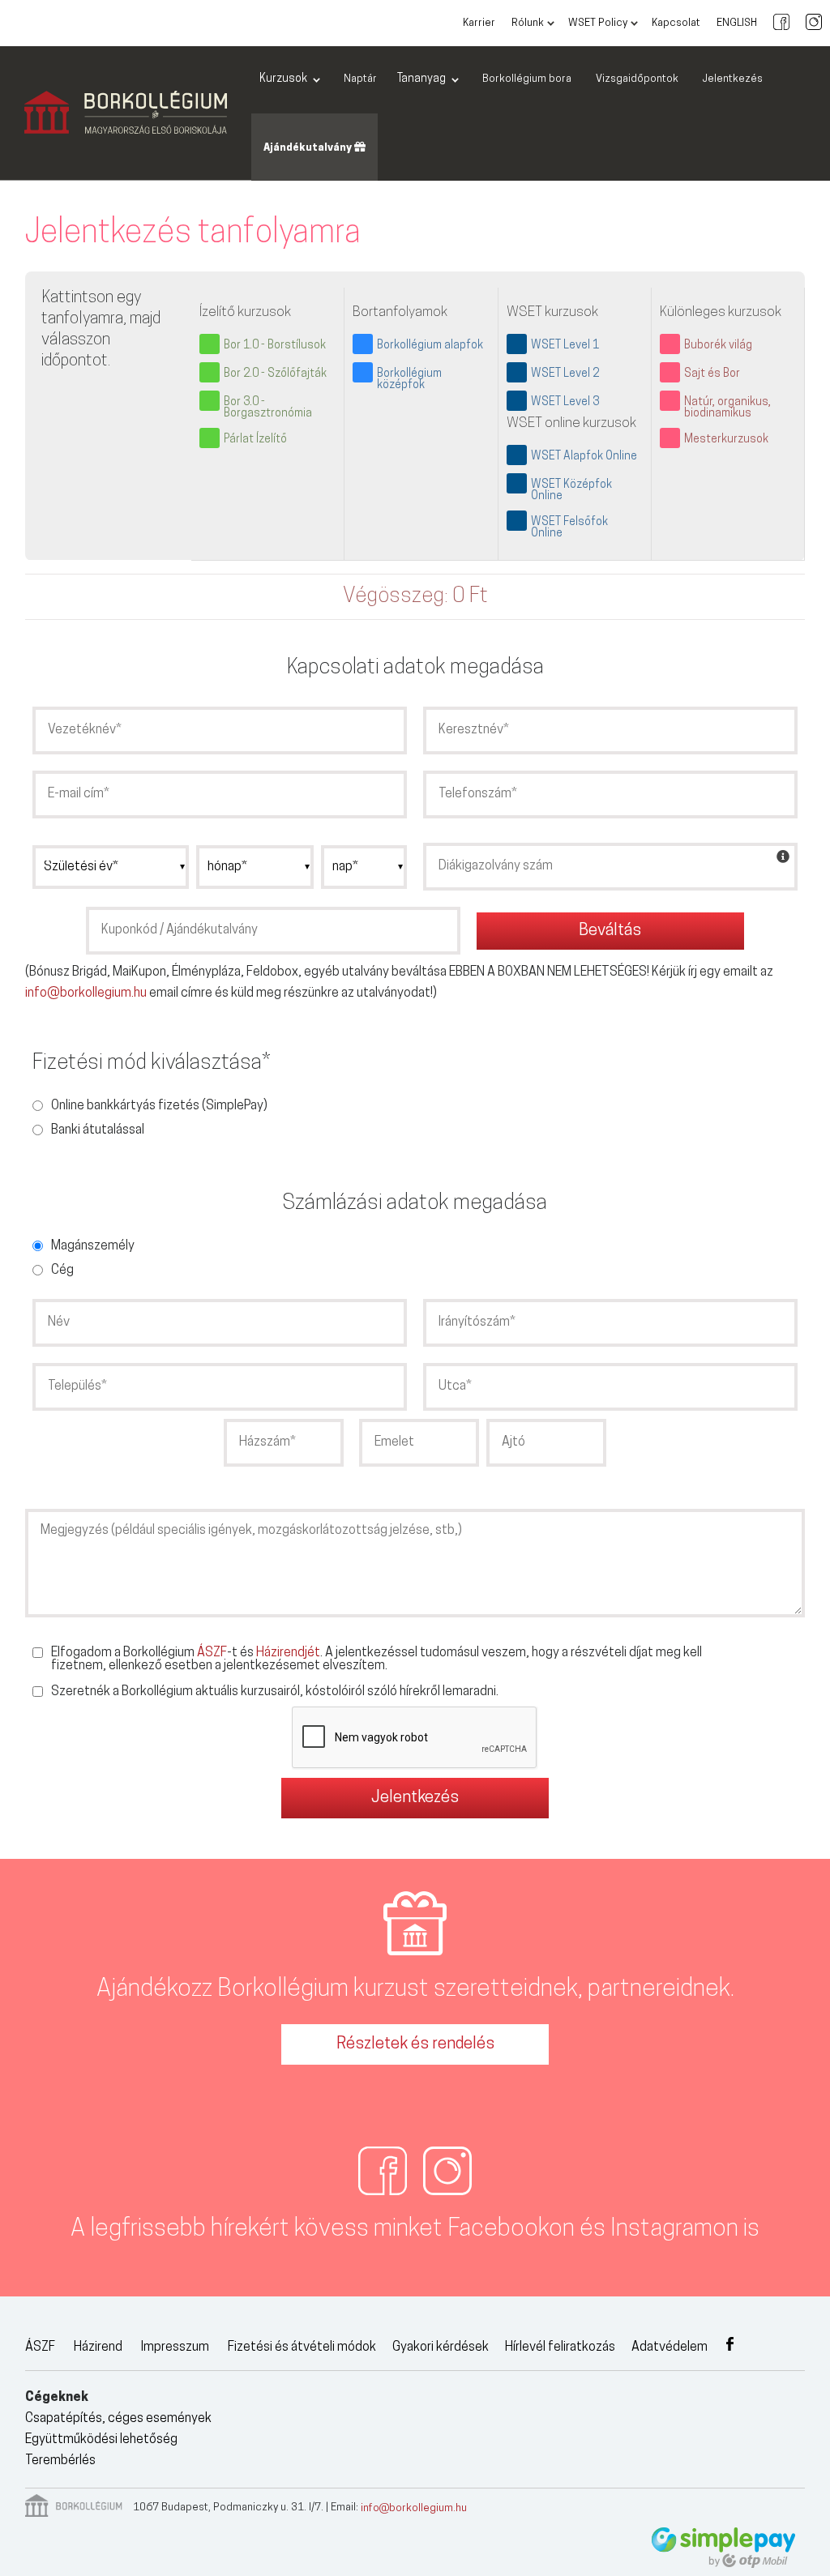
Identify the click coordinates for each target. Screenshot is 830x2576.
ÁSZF (212, 1653)
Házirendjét (288, 1653)
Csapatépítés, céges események (118, 2419)
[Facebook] (781, 23)
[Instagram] (814, 23)
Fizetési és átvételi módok (302, 2347)
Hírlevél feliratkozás (560, 2347)
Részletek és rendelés (415, 2044)
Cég (62, 1271)
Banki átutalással (98, 1130)
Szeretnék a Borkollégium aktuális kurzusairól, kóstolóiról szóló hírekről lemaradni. (275, 1692)
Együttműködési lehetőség (101, 2440)
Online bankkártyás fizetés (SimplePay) (159, 1106)
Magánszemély (93, 1246)
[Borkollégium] (126, 113)
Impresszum (175, 2347)
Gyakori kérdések (441, 2347)
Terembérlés (60, 2461)
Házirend (98, 2347)
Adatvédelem (670, 2347)
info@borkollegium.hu (86, 993)
